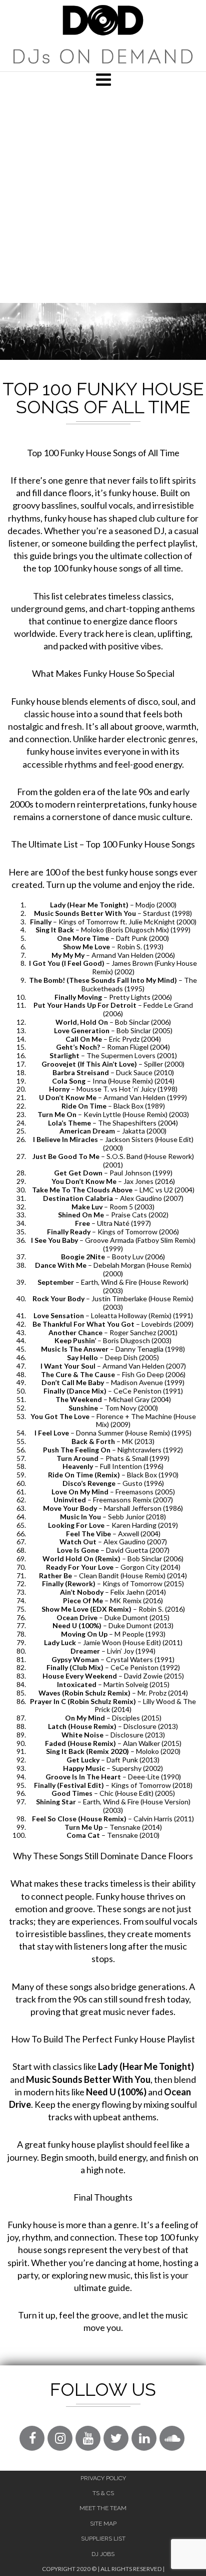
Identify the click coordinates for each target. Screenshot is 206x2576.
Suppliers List (103, 2539)
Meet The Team (103, 2508)
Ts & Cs (103, 2493)
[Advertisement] (103, 195)
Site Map (103, 2524)
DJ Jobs (103, 2554)
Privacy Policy (103, 2478)
